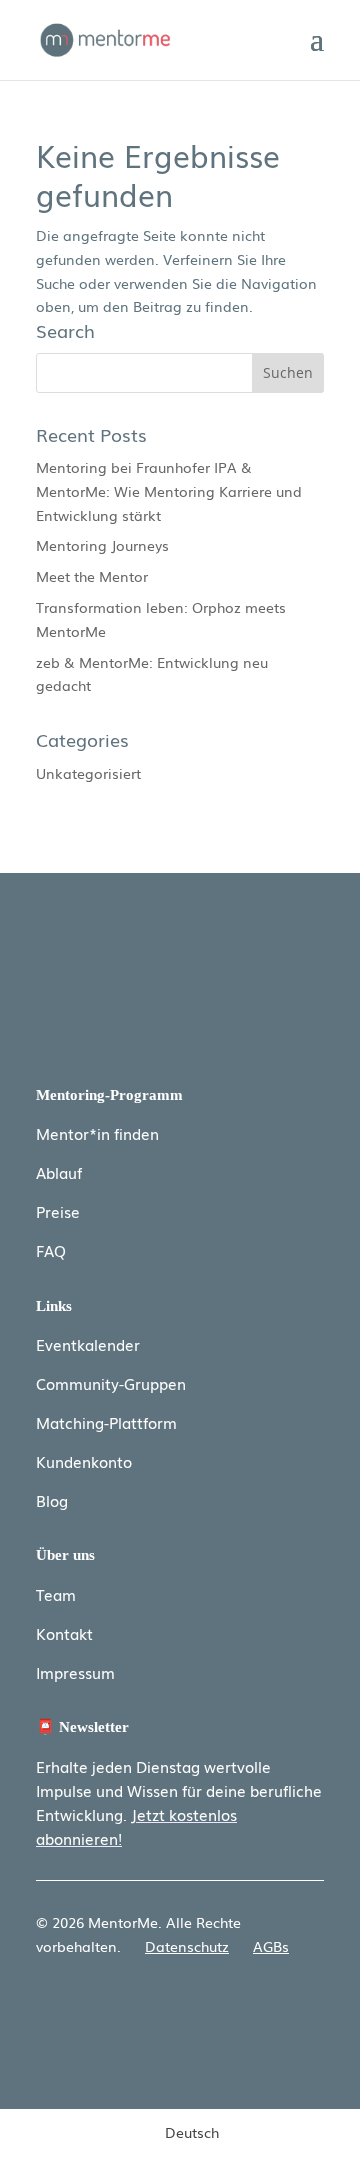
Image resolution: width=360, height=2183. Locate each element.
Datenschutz (187, 1946)
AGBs (271, 1946)
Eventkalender (88, 1344)
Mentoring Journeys (102, 545)
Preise (58, 1211)
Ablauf (59, 1172)
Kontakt (64, 1633)
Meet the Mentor (92, 576)
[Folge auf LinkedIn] (268, 2005)
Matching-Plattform (106, 1422)
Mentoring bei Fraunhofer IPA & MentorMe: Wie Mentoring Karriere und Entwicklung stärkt (169, 491)
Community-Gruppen (111, 1383)
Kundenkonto (84, 1461)
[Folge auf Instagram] (308, 2005)
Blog (52, 1500)
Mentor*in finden (97, 1133)
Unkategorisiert (88, 773)
